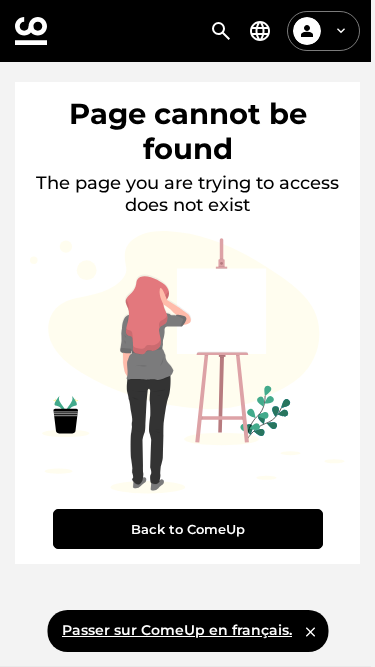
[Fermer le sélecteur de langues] (310, 631)
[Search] (221, 31)
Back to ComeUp (188, 529)
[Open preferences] (260, 31)
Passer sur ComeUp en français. (177, 630)
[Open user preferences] (341, 31)
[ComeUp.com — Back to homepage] (31, 31)
